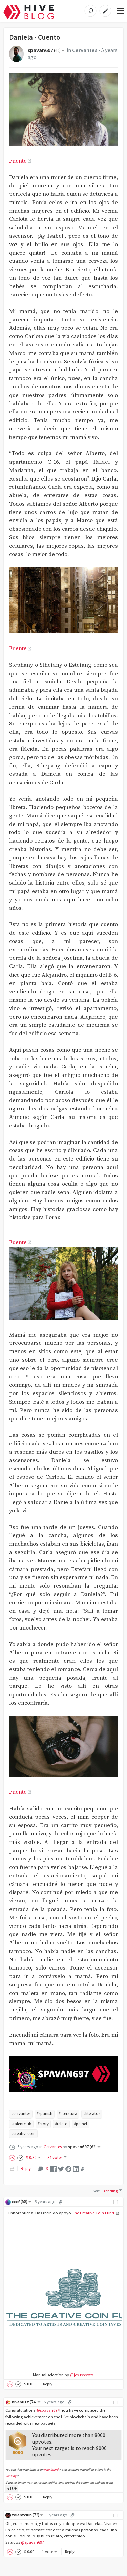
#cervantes (21, 2114)
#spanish (45, 2114)
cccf (20, 2202)
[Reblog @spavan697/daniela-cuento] (12, 2168)
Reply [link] (26, 2168)
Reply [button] (48, 2384)
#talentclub (21, 2124)
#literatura (68, 2114)
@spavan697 (48, 2410)
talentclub (26, 2515)
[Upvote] (13, 2158)
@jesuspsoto (82, 2375)
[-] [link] (116, 2202)
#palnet (81, 2124)
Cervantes (85, 50)
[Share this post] (83, 2169)
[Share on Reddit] (68, 2168)
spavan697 (44, 50)
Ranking (11, 2476)
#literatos (92, 2114)
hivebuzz (24, 2402)
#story (43, 2124)
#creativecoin (23, 2134)
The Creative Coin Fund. (94, 2213)
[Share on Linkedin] (76, 2168)
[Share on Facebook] (54, 2168)
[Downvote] (20, 2158)
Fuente (18, 161)
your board (51, 2470)
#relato (61, 2124)
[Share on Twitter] (61, 2168)
